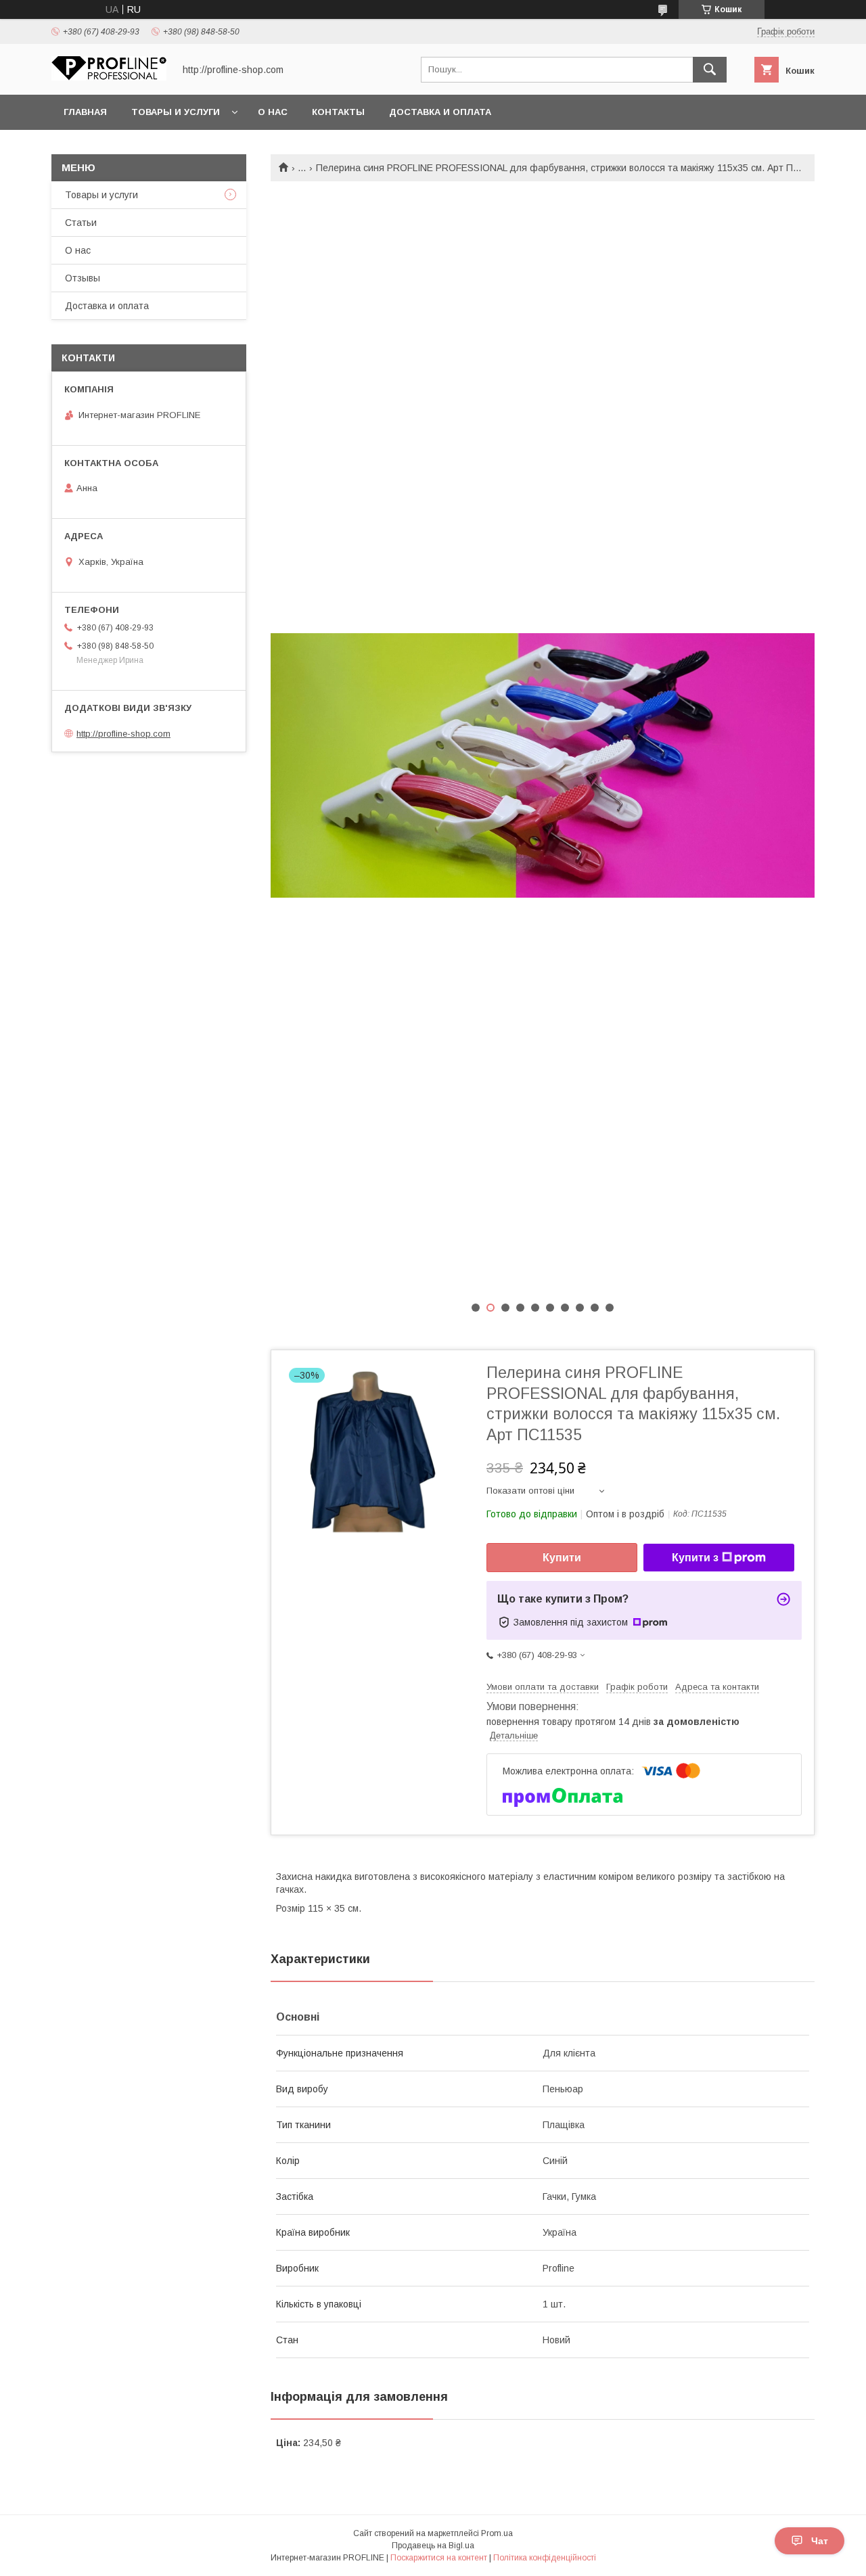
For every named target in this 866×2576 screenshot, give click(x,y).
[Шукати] (710, 70)
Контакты (338, 112)
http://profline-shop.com (123, 734)
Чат (820, 2541)
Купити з (695, 1558)
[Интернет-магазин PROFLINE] (109, 77)
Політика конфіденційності (545, 2558)
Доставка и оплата (440, 112)
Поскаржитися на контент (439, 2558)
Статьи (81, 223)
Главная (85, 112)
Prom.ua (497, 2533)
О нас (273, 112)
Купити (562, 1558)
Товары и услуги (176, 112)
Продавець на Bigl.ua (433, 2546)
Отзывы (83, 278)
